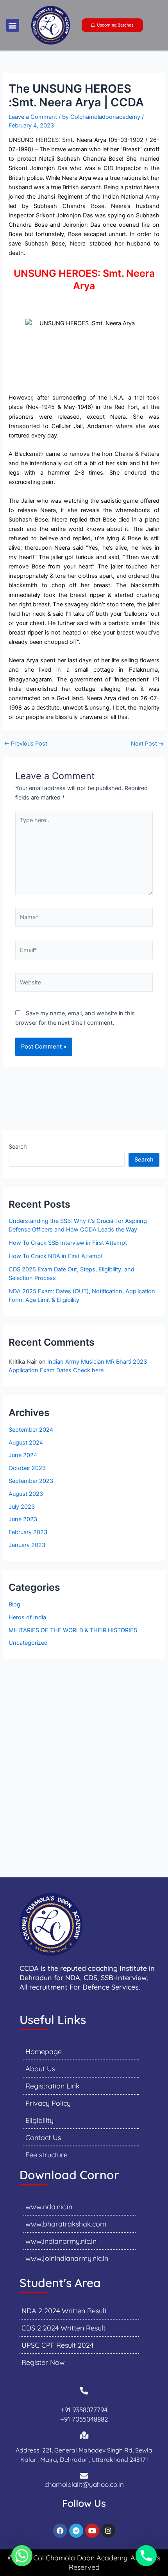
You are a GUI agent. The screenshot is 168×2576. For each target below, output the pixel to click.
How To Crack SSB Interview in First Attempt (68, 1243)
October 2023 (27, 1468)
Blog (14, 1604)
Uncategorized (28, 1643)
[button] (13, 25)
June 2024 (23, 1455)
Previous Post (26, 744)
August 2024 (26, 1443)
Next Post (147, 744)
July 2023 (22, 1507)
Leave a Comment (33, 117)
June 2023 (23, 1519)
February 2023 (28, 1532)
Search (18, 1147)
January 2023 (27, 1545)
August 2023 (26, 1494)
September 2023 (31, 1481)
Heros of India (27, 1617)
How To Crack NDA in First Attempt (56, 1256)
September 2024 (31, 1430)
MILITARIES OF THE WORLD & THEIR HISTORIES (73, 1630)
